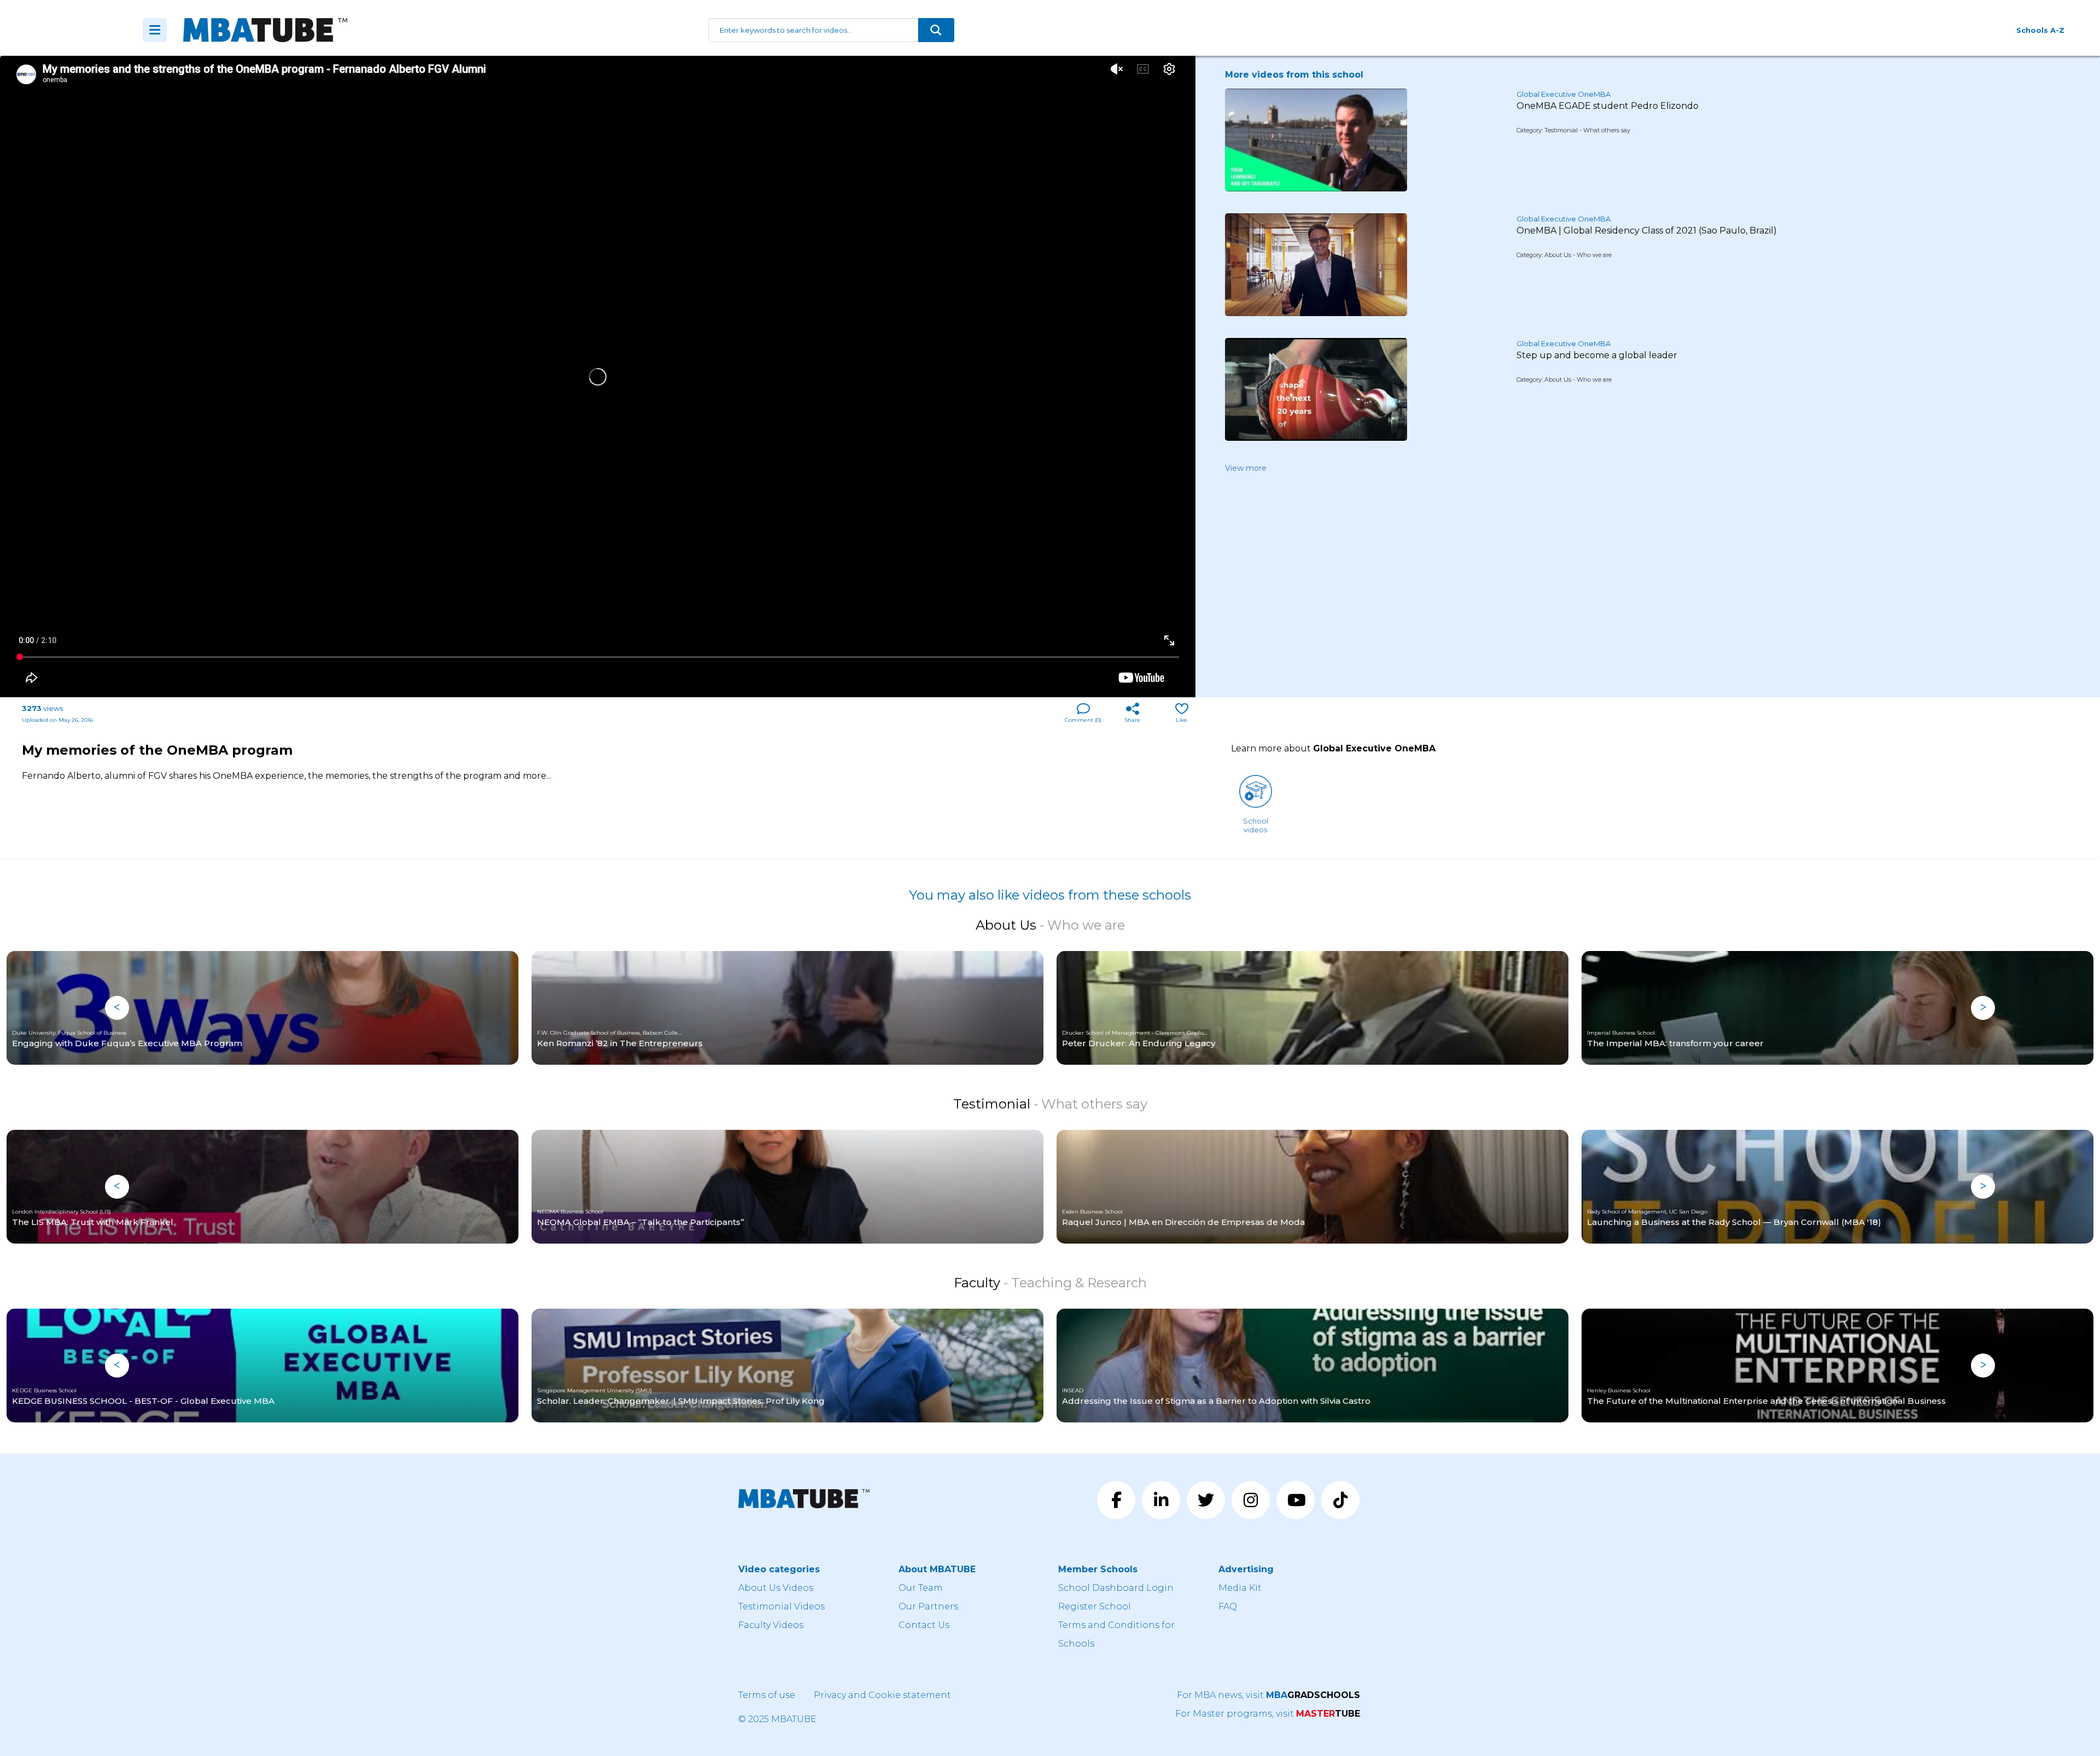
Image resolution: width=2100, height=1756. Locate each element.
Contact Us (924, 1625)
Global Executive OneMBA (1564, 94)
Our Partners (928, 1606)
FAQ (1228, 1606)
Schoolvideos (1256, 825)
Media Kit (1240, 1588)
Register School (1095, 1606)
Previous (117, 1008)
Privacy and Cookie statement (882, 1695)
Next (1983, 1008)
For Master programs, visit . (1268, 1714)
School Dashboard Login (1116, 1588)
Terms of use (767, 1695)
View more (1246, 468)
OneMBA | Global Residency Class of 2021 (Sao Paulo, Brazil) (1647, 231)
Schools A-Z (2040, 30)
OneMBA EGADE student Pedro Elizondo (1608, 106)
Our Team (921, 1588)
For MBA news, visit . (1269, 1695)
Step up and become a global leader (1597, 355)
